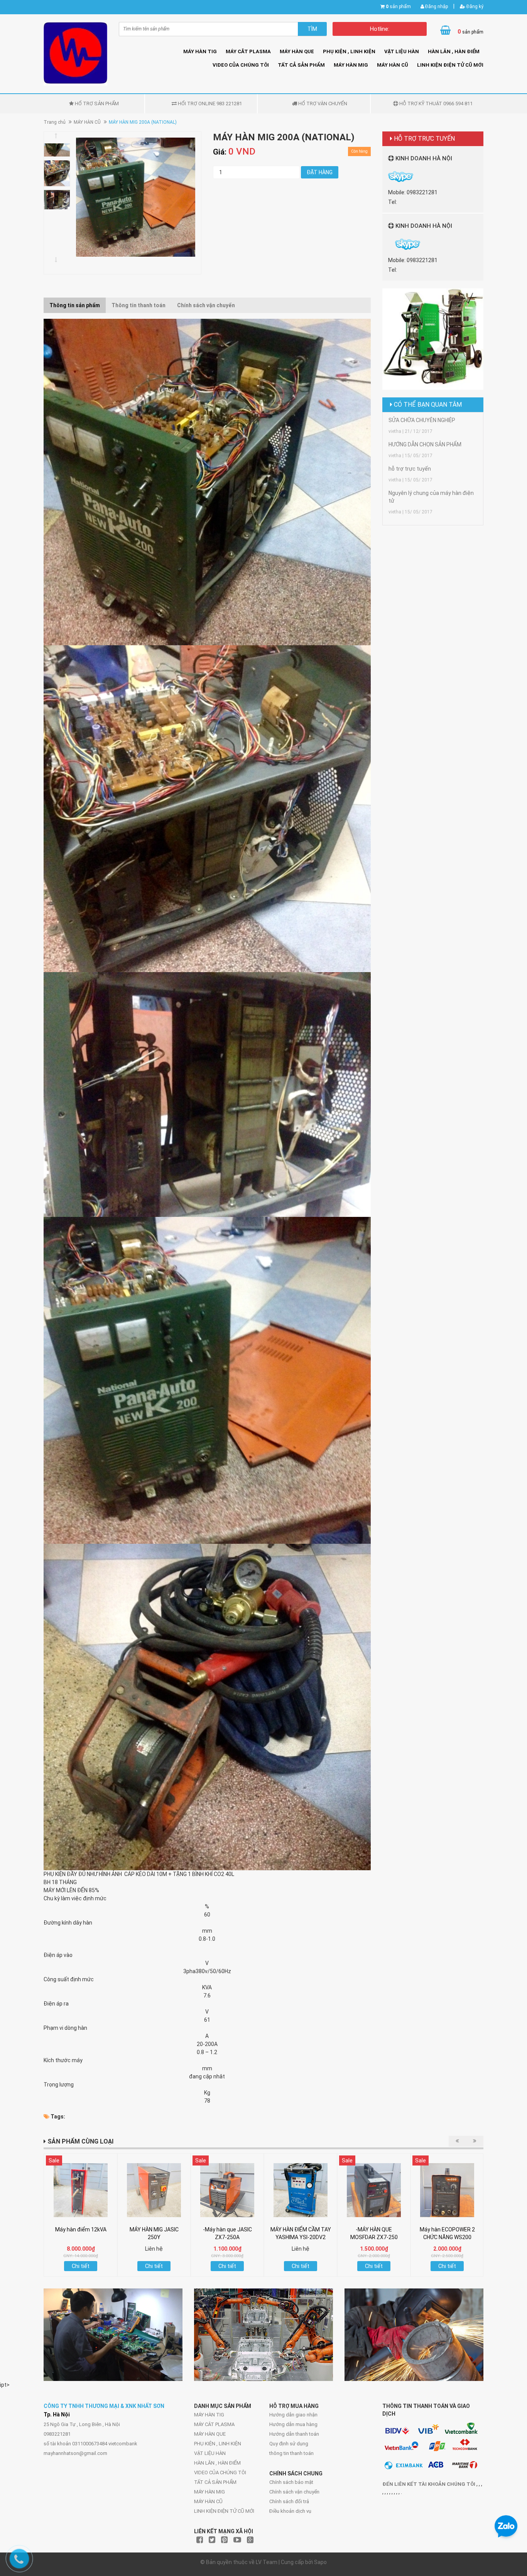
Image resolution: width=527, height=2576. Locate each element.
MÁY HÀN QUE (297, 51)
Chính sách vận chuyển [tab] (206, 305)
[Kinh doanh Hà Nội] (389, 244)
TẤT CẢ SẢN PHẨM (301, 65)
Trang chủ (55, 122)
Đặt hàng (320, 172)
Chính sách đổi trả (289, 2501)
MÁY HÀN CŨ (393, 65)
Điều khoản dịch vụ (290, 2511)
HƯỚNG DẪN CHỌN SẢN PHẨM (425, 444)
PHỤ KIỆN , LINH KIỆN (349, 51)
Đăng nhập (436, 7)
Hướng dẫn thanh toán (294, 2434)
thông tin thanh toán (291, 2453)
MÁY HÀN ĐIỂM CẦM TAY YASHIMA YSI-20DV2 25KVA (301, 2237)
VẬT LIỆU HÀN (402, 51)
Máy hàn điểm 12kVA (81, 2229)
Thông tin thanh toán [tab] (139, 305)
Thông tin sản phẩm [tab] (75, 305)
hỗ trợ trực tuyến (410, 469)
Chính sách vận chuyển (294, 2492)
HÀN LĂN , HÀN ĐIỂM (454, 51)
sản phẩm (398, 7)
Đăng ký (474, 7)
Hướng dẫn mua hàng (293, 2424)
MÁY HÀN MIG (351, 65)
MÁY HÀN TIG (200, 51)
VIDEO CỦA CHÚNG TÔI (241, 65)
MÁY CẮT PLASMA (248, 51)
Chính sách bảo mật (291, 2482)
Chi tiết (81, 2266)
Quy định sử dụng (289, 2444)
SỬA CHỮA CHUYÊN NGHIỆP (422, 420)
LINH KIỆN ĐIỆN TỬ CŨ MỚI (450, 65)
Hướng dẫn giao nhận (293, 2415)
